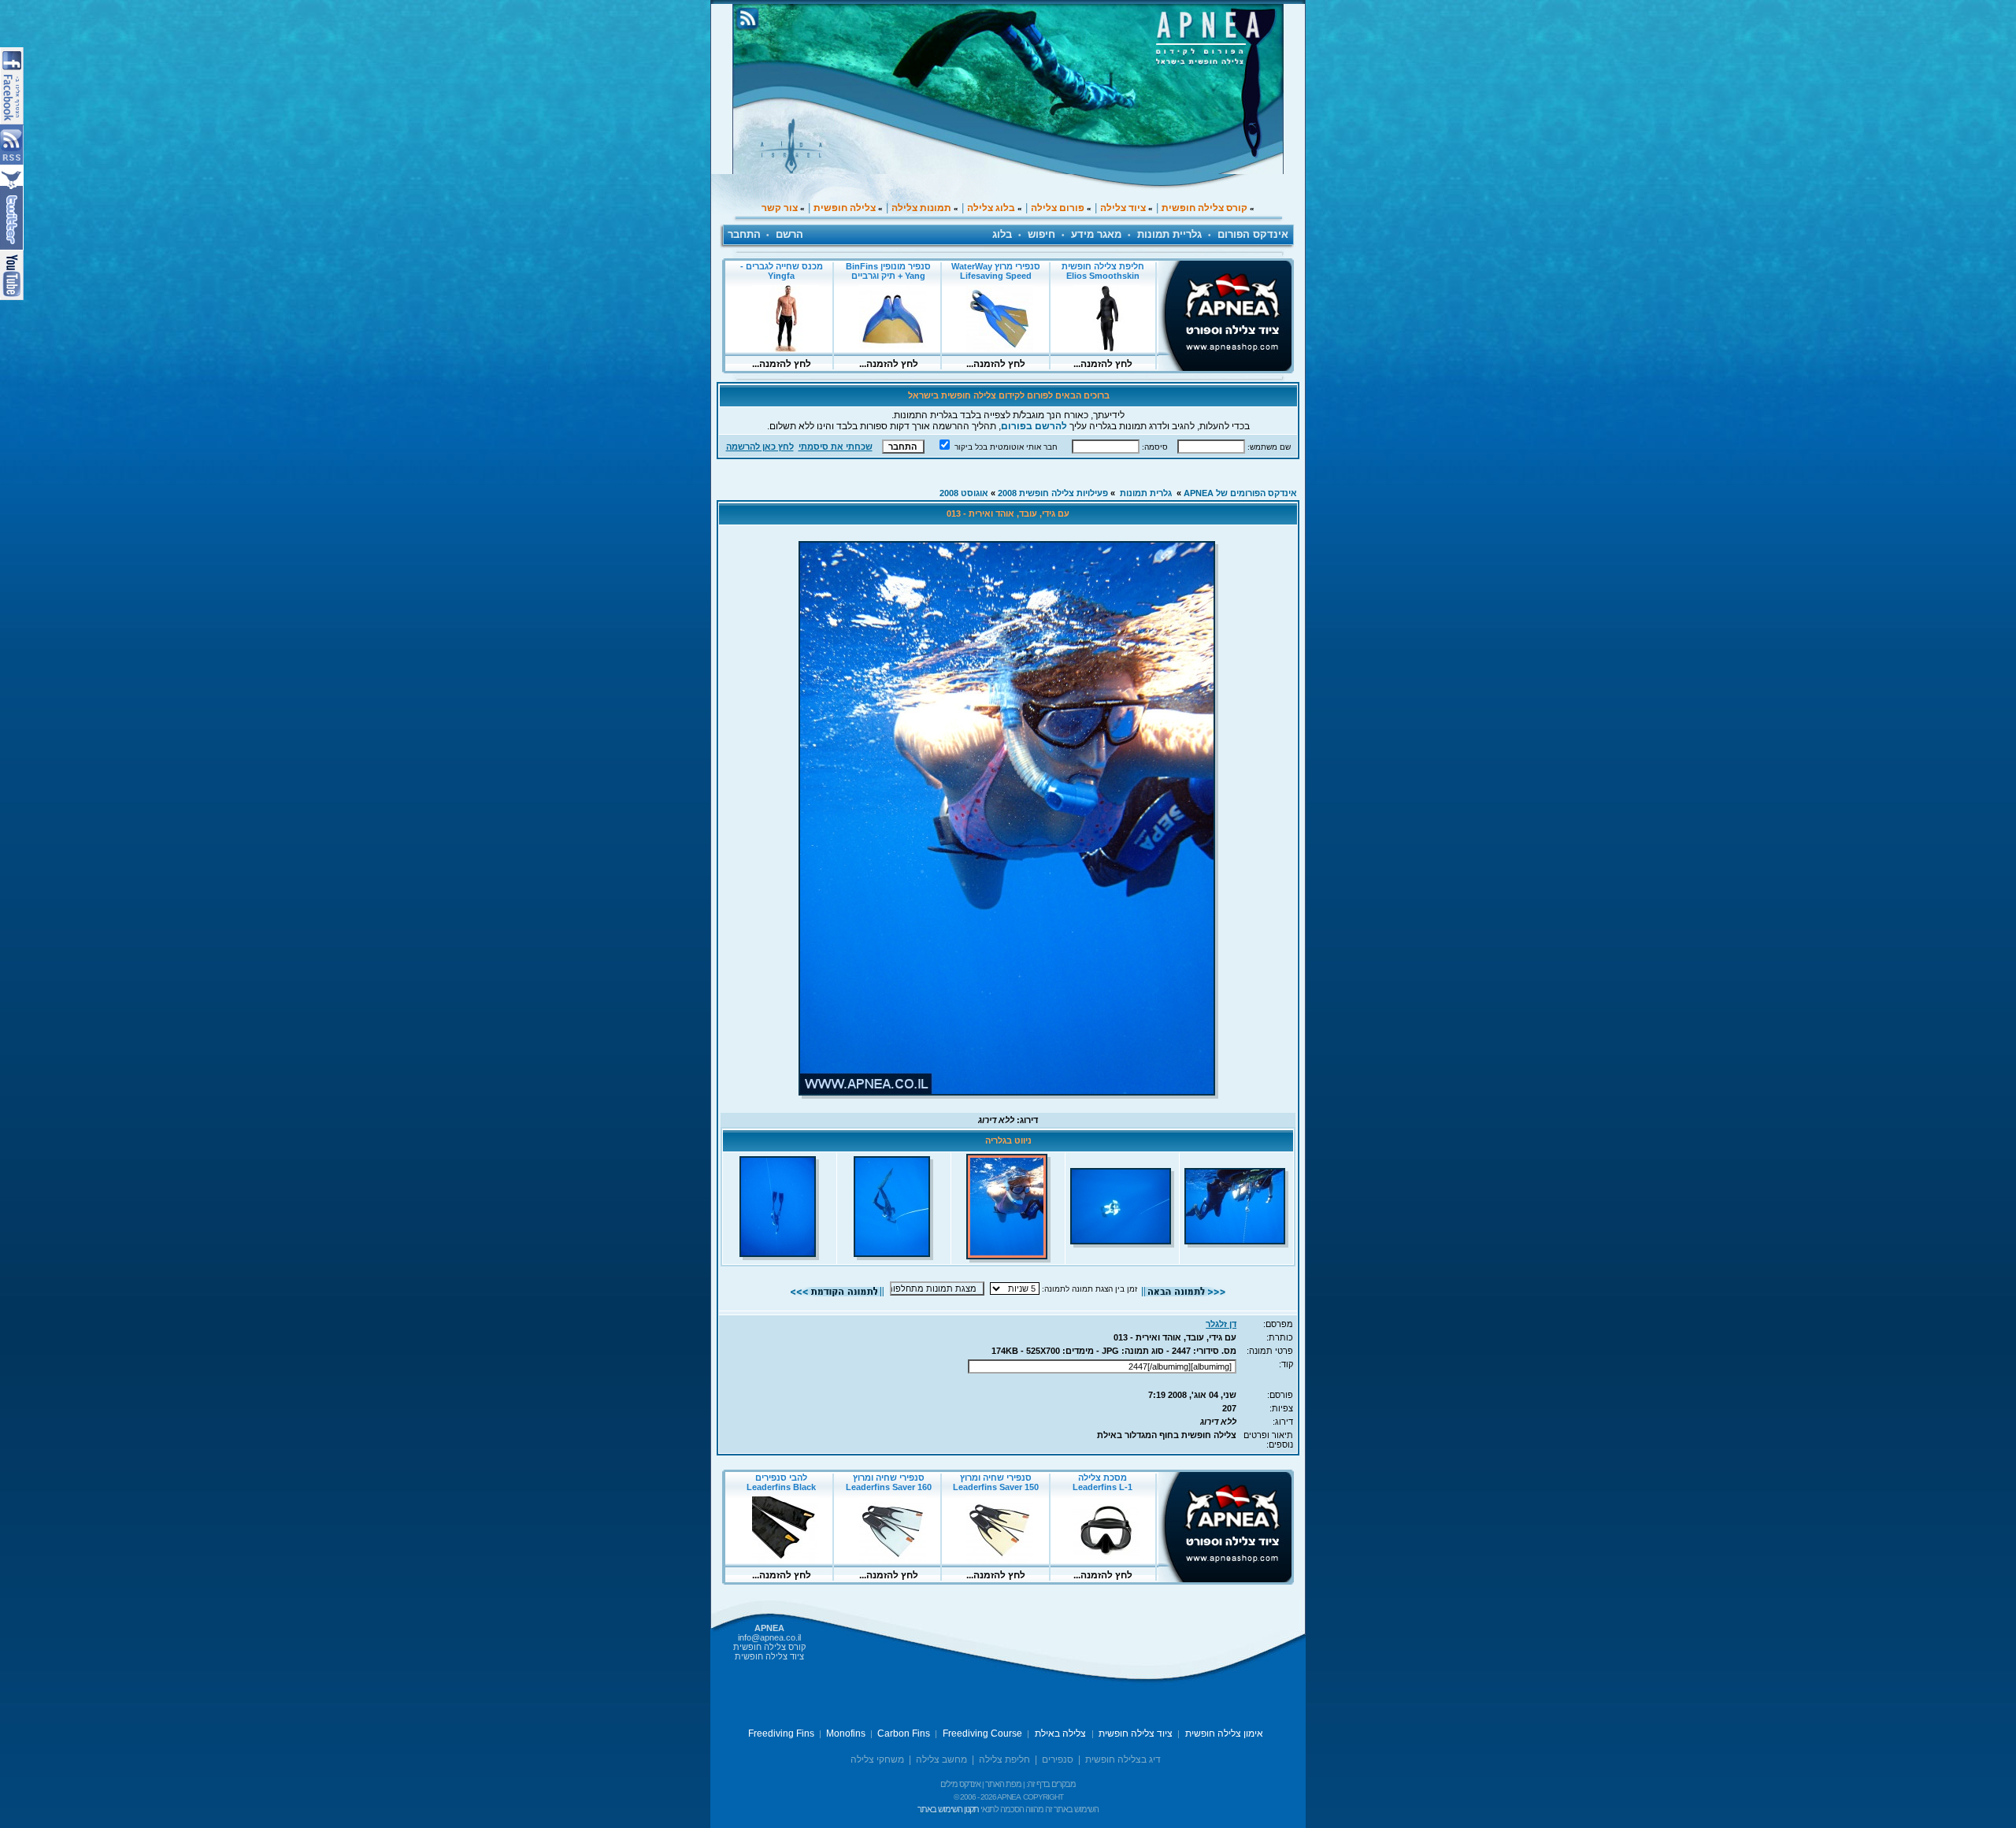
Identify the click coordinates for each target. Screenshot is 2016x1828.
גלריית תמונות (1169, 234)
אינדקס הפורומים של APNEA (1240, 493)
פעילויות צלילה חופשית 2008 (1053, 493)
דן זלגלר (1221, 1324)
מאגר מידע (1096, 234)
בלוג (1002, 234)
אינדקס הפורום (1253, 234)
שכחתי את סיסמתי (836, 447)
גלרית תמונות (1146, 493)
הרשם (789, 234)
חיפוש (1041, 234)
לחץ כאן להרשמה (760, 447)
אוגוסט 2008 (964, 493)
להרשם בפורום (1034, 426)
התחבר (744, 234)
